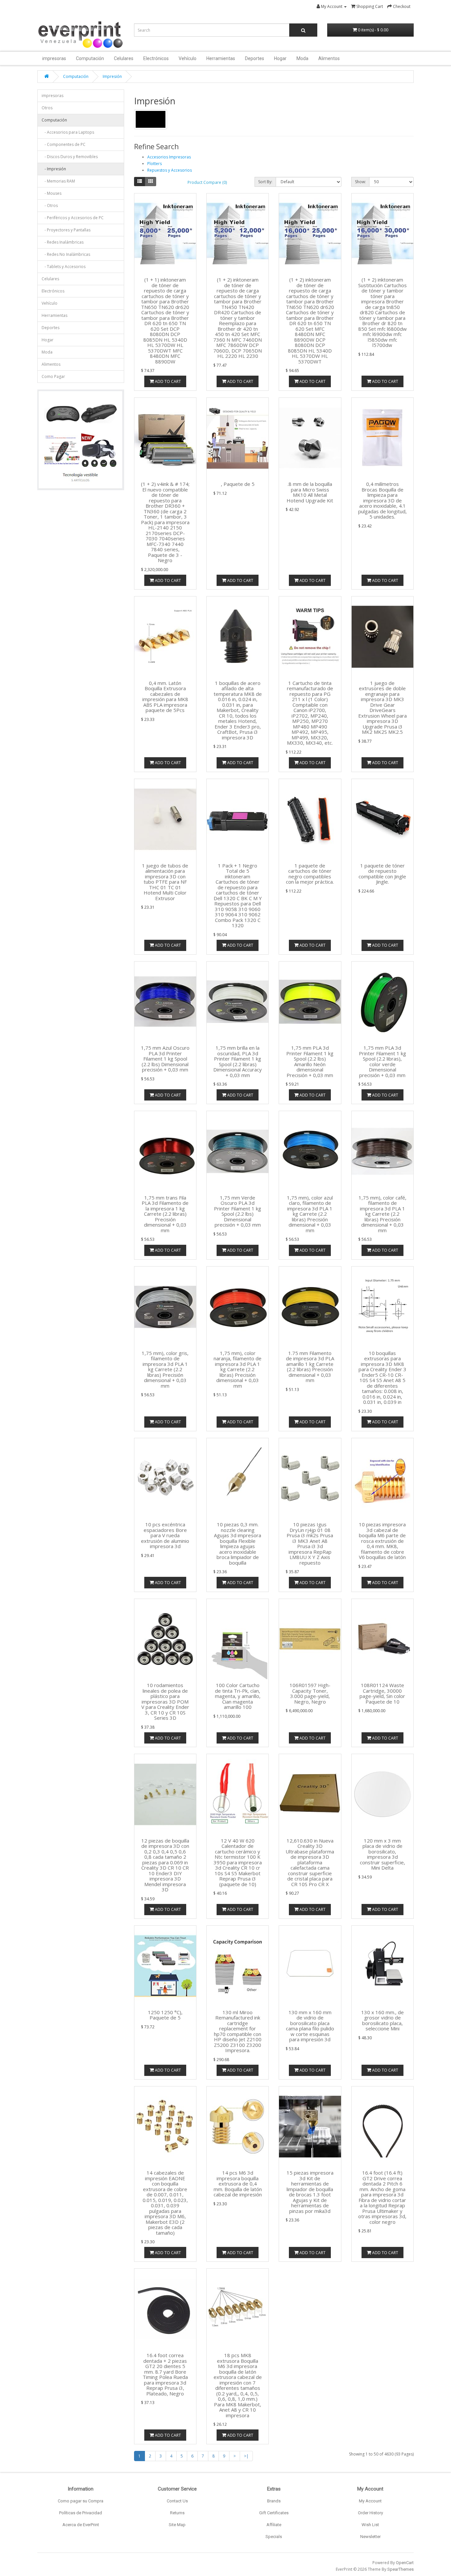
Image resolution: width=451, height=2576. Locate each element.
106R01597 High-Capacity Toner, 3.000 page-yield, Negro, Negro (310, 1693)
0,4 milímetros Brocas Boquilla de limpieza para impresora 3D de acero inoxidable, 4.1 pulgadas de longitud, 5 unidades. (382, 500)
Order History (370, 2513)
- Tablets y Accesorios (64, 267)
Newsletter (370, 2537)
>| (246, 2456)
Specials (274, 2537)
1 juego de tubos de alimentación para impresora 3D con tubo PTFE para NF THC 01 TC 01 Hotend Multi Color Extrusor (165, 882)
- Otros (50, 205)
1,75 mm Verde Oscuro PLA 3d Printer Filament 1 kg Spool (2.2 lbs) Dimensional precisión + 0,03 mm (238, 1211)
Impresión (112, 76)
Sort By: (265, 182)
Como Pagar (53, 376)
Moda (302, 58)
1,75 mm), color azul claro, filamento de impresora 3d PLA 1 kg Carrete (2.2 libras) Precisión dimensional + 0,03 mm (310, 1214)
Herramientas (221, 58)
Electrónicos (156, 58)
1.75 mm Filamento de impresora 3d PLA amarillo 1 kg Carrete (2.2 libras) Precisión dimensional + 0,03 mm (310, 1367)
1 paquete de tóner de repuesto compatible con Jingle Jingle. (382, 874)
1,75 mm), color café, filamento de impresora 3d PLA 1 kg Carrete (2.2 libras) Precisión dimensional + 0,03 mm (382, 1214)
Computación (90, 58)
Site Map (177, 2525)
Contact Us (177, 2501)
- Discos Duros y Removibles (70, 157)
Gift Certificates (274, 2513)
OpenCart (405, 2563)
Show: (360, 182)
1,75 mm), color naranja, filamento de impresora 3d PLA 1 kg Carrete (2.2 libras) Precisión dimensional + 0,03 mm (238, 1369)
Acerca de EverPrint (81, 2525)
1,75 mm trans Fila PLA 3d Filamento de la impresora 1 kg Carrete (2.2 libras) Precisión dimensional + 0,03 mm (165, 1214)
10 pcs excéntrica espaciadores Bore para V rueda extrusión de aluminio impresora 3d (165, 1535)
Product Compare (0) (207, 182)
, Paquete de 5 (238, 484)
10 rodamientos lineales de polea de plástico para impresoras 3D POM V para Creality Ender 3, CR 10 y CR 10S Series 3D (165, 1701)
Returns (177, 2513)
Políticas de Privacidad (81, 2513)
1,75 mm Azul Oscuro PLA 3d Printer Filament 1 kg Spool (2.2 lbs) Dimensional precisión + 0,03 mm (165, 1059)
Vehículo (188, 58)
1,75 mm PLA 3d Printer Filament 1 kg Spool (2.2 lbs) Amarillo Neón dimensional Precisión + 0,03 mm (310, 1061)
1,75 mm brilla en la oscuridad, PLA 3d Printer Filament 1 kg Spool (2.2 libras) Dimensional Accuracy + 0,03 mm (238, 1061)
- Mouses (52, 193)
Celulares (124, 58)
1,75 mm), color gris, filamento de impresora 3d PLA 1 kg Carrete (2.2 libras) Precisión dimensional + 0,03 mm (165, 1369)
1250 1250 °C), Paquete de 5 (165, 2015)
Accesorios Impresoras (169, 157)
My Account (370, 2501)
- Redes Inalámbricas (63, 242)
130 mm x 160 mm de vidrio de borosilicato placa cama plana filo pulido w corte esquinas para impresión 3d (310, 2026)
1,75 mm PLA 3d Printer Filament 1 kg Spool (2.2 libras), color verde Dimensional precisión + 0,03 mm (382, 1061)
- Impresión (54, 169)
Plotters (155, 164)
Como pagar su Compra (81, 2501)
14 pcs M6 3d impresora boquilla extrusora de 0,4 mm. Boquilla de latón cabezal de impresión (238, 2184)
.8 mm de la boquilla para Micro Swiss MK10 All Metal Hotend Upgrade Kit (310, 492)
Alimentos (329, 58)
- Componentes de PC (64, 144)
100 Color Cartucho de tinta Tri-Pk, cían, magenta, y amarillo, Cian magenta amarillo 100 (238, 1696)
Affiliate (274, 2525)
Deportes (255, 58)
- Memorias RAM (58, 181)
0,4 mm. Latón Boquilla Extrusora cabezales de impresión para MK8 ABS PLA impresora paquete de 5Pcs (165, 697)
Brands (274, 2501)
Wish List (370, 2525)
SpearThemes (400, 2569)
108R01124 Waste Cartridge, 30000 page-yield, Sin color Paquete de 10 (382, 1693)
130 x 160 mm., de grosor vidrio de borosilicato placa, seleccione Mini (382, 2020)
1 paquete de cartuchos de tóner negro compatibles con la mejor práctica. (310, 874)
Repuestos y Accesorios (170, 170)
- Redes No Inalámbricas (66, 254)
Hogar (280, 58)
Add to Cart (167, 381)
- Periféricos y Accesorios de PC (73, 218)
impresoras (54, 58)
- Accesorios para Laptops (68, 132)
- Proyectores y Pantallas (66, 230)
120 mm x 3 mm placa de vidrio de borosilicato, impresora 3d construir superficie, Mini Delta (382, 1854)
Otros (47, 108)
